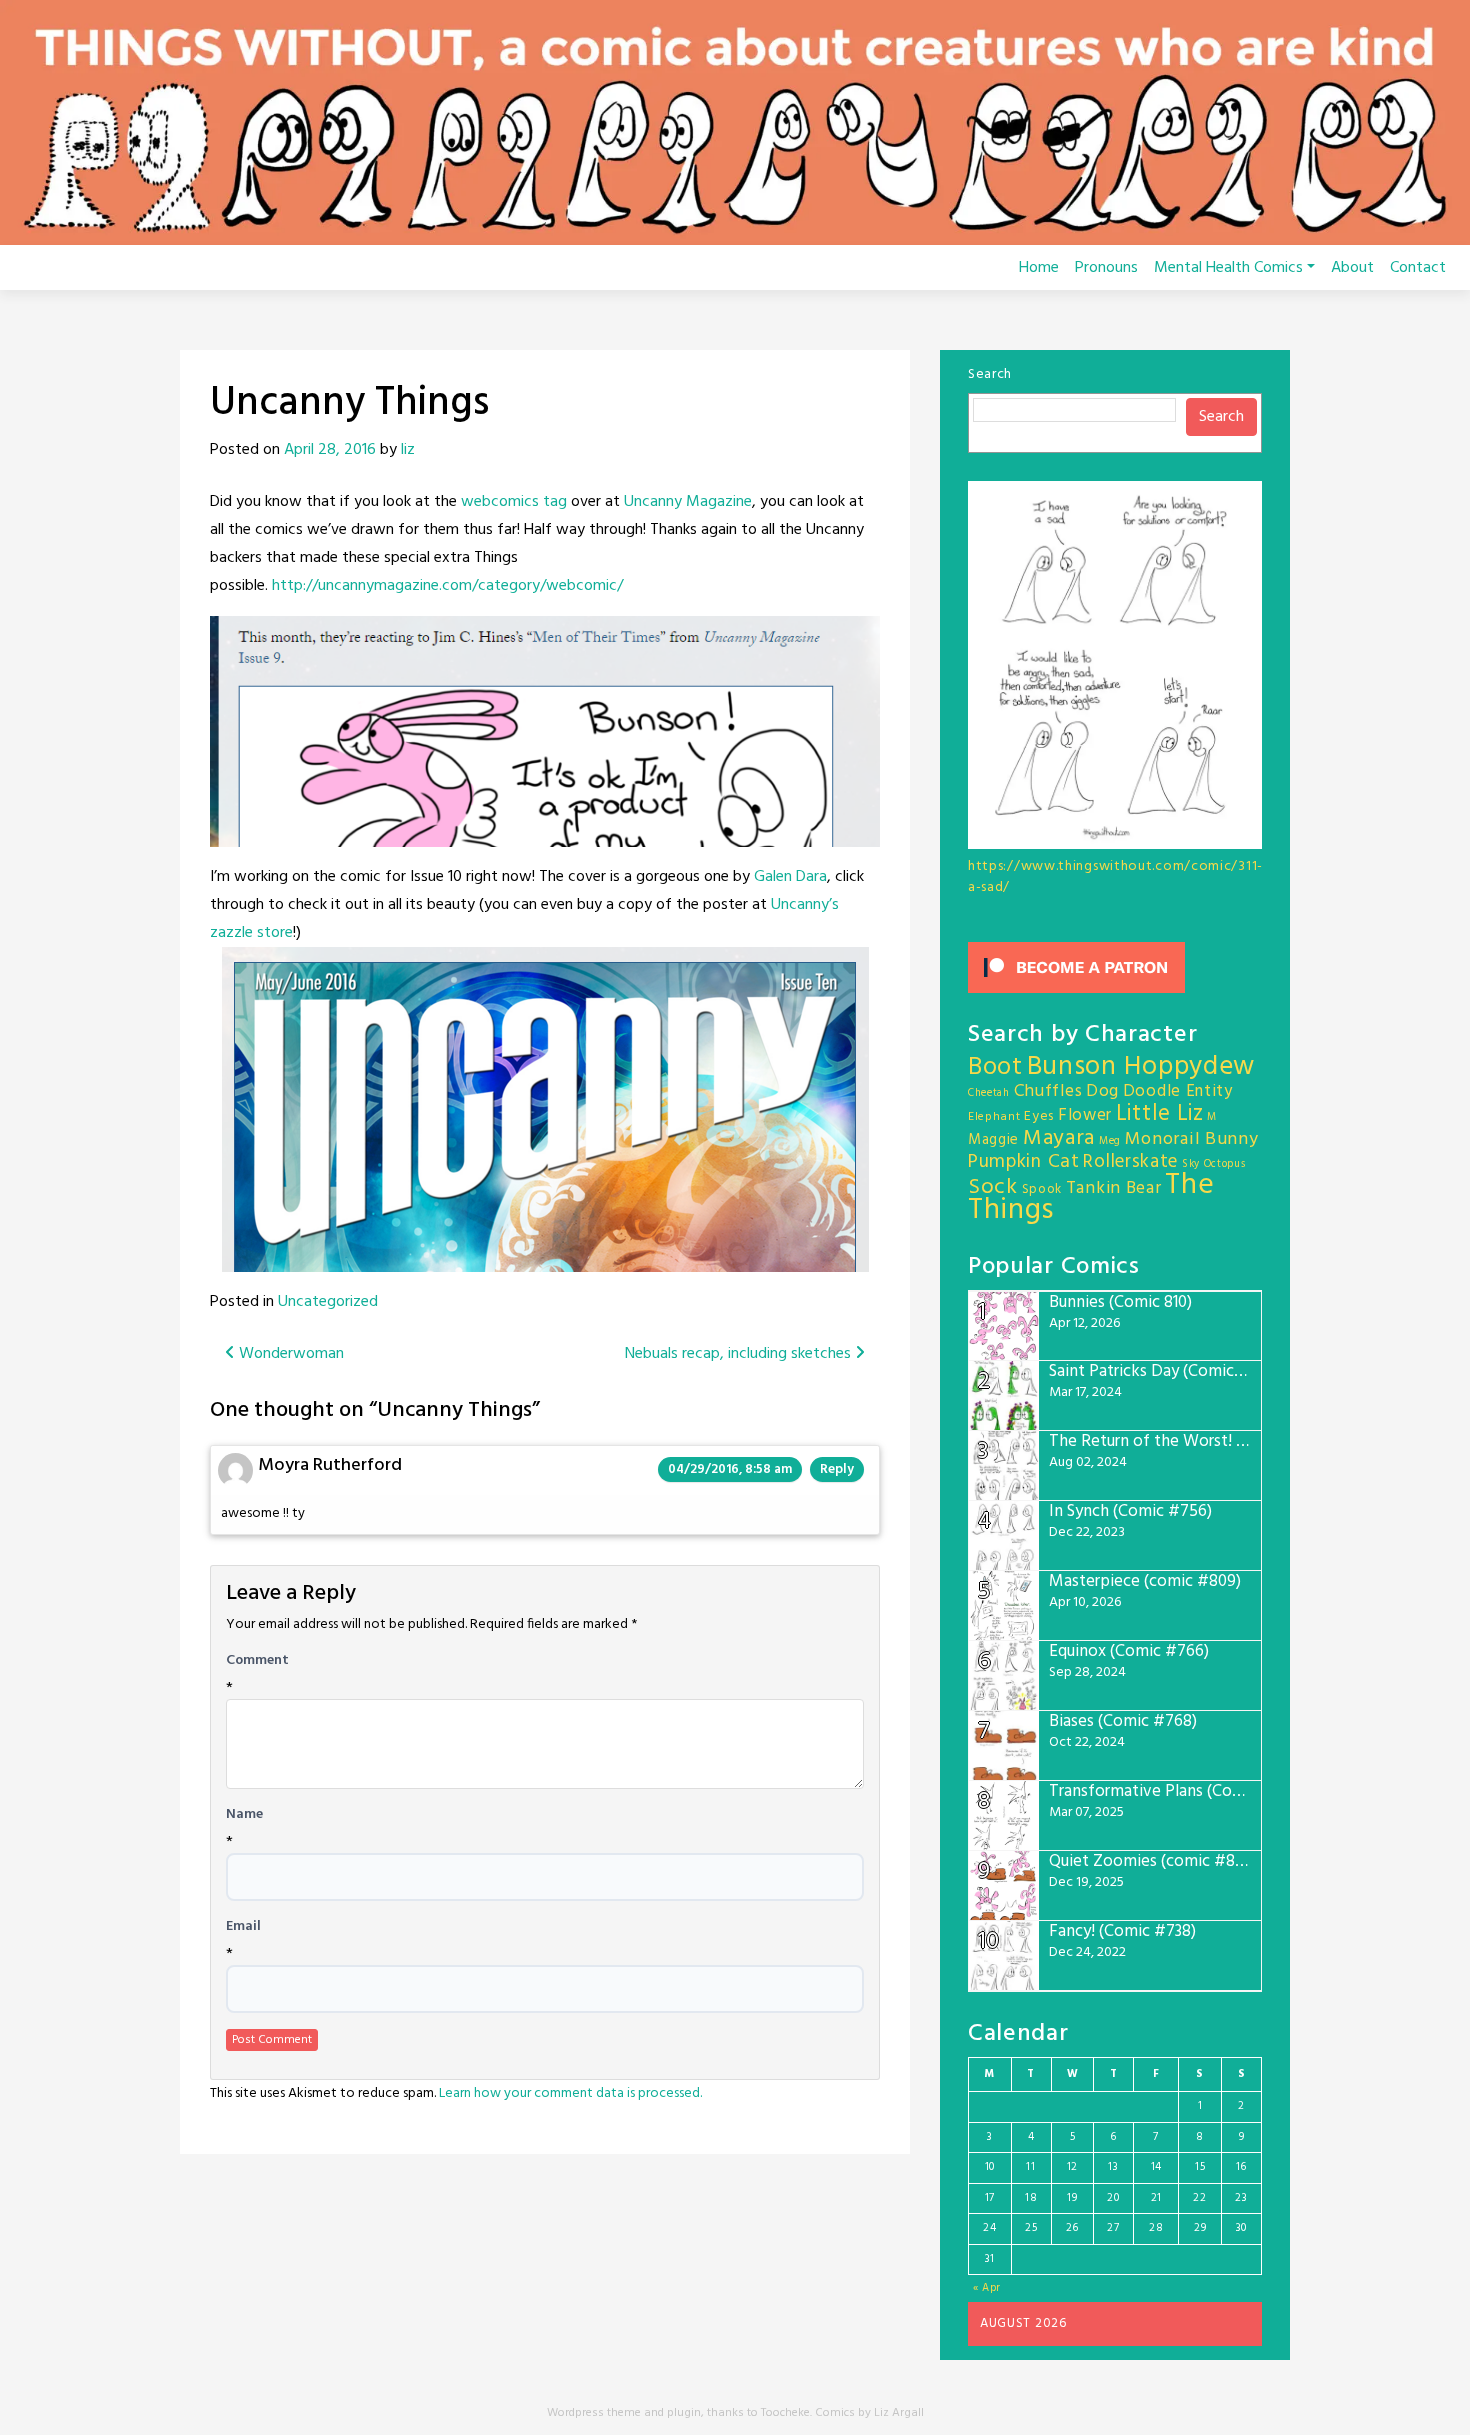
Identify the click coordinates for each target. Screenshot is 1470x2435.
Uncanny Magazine (688, 502)
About (1352, 268)
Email (243, 1927)
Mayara (1059, 1138)
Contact (1418, 268)
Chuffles (1048, 1091)
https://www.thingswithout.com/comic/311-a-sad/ (1115, 877)
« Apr (987, 2288)
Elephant (994, 1117)
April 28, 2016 (330, 450)
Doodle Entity (1178, 1091)
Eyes (1039, 1116)
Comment (257, 1661)
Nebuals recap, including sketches (740, 1354)
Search (990, 374)
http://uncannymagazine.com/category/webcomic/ (447, 586)
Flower (1085, 1115)
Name (244, 1815)
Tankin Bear (1114, 1188)
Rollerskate (1130, 1162)
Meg (1110, 1141)
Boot (995, 1068)
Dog (1102, 1091)
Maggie (993, 1140)
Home (1039, 268)
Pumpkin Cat (1024, 1162)
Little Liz (1160, 1114)
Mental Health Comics (1228, 268)
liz (408, 450)
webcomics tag (514, 502)
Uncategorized (328, 1302)
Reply (837, 1469)
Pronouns (1106, 268)
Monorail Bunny (1192, 1139)
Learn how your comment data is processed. (570, 2093)
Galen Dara (790, 877)
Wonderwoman (289, 1354)
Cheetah (989, 1093)
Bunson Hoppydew (1141, 1067)
